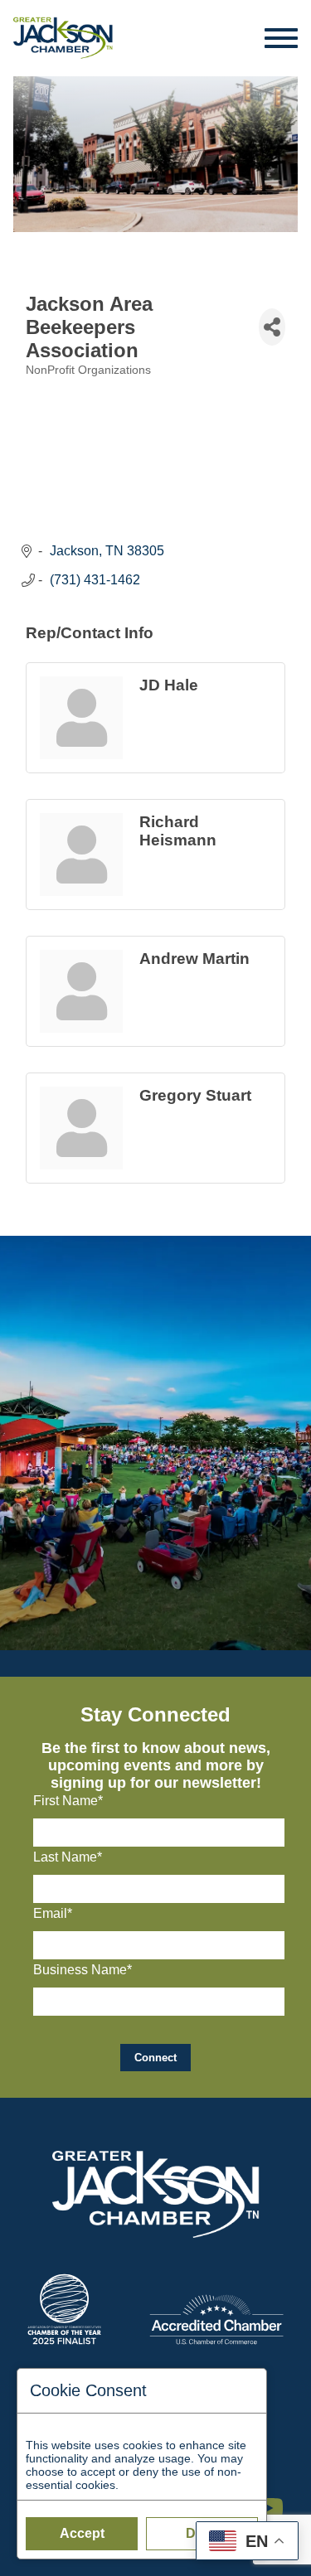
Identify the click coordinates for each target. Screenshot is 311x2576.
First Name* (68, 1801)
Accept (82, 2533)
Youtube (276, 2500)
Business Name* (83, 1970)
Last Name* (68, 1857)
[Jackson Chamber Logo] (63, 38)
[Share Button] (272, 327)
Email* (53, 1913)
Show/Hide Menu (282, 38)
